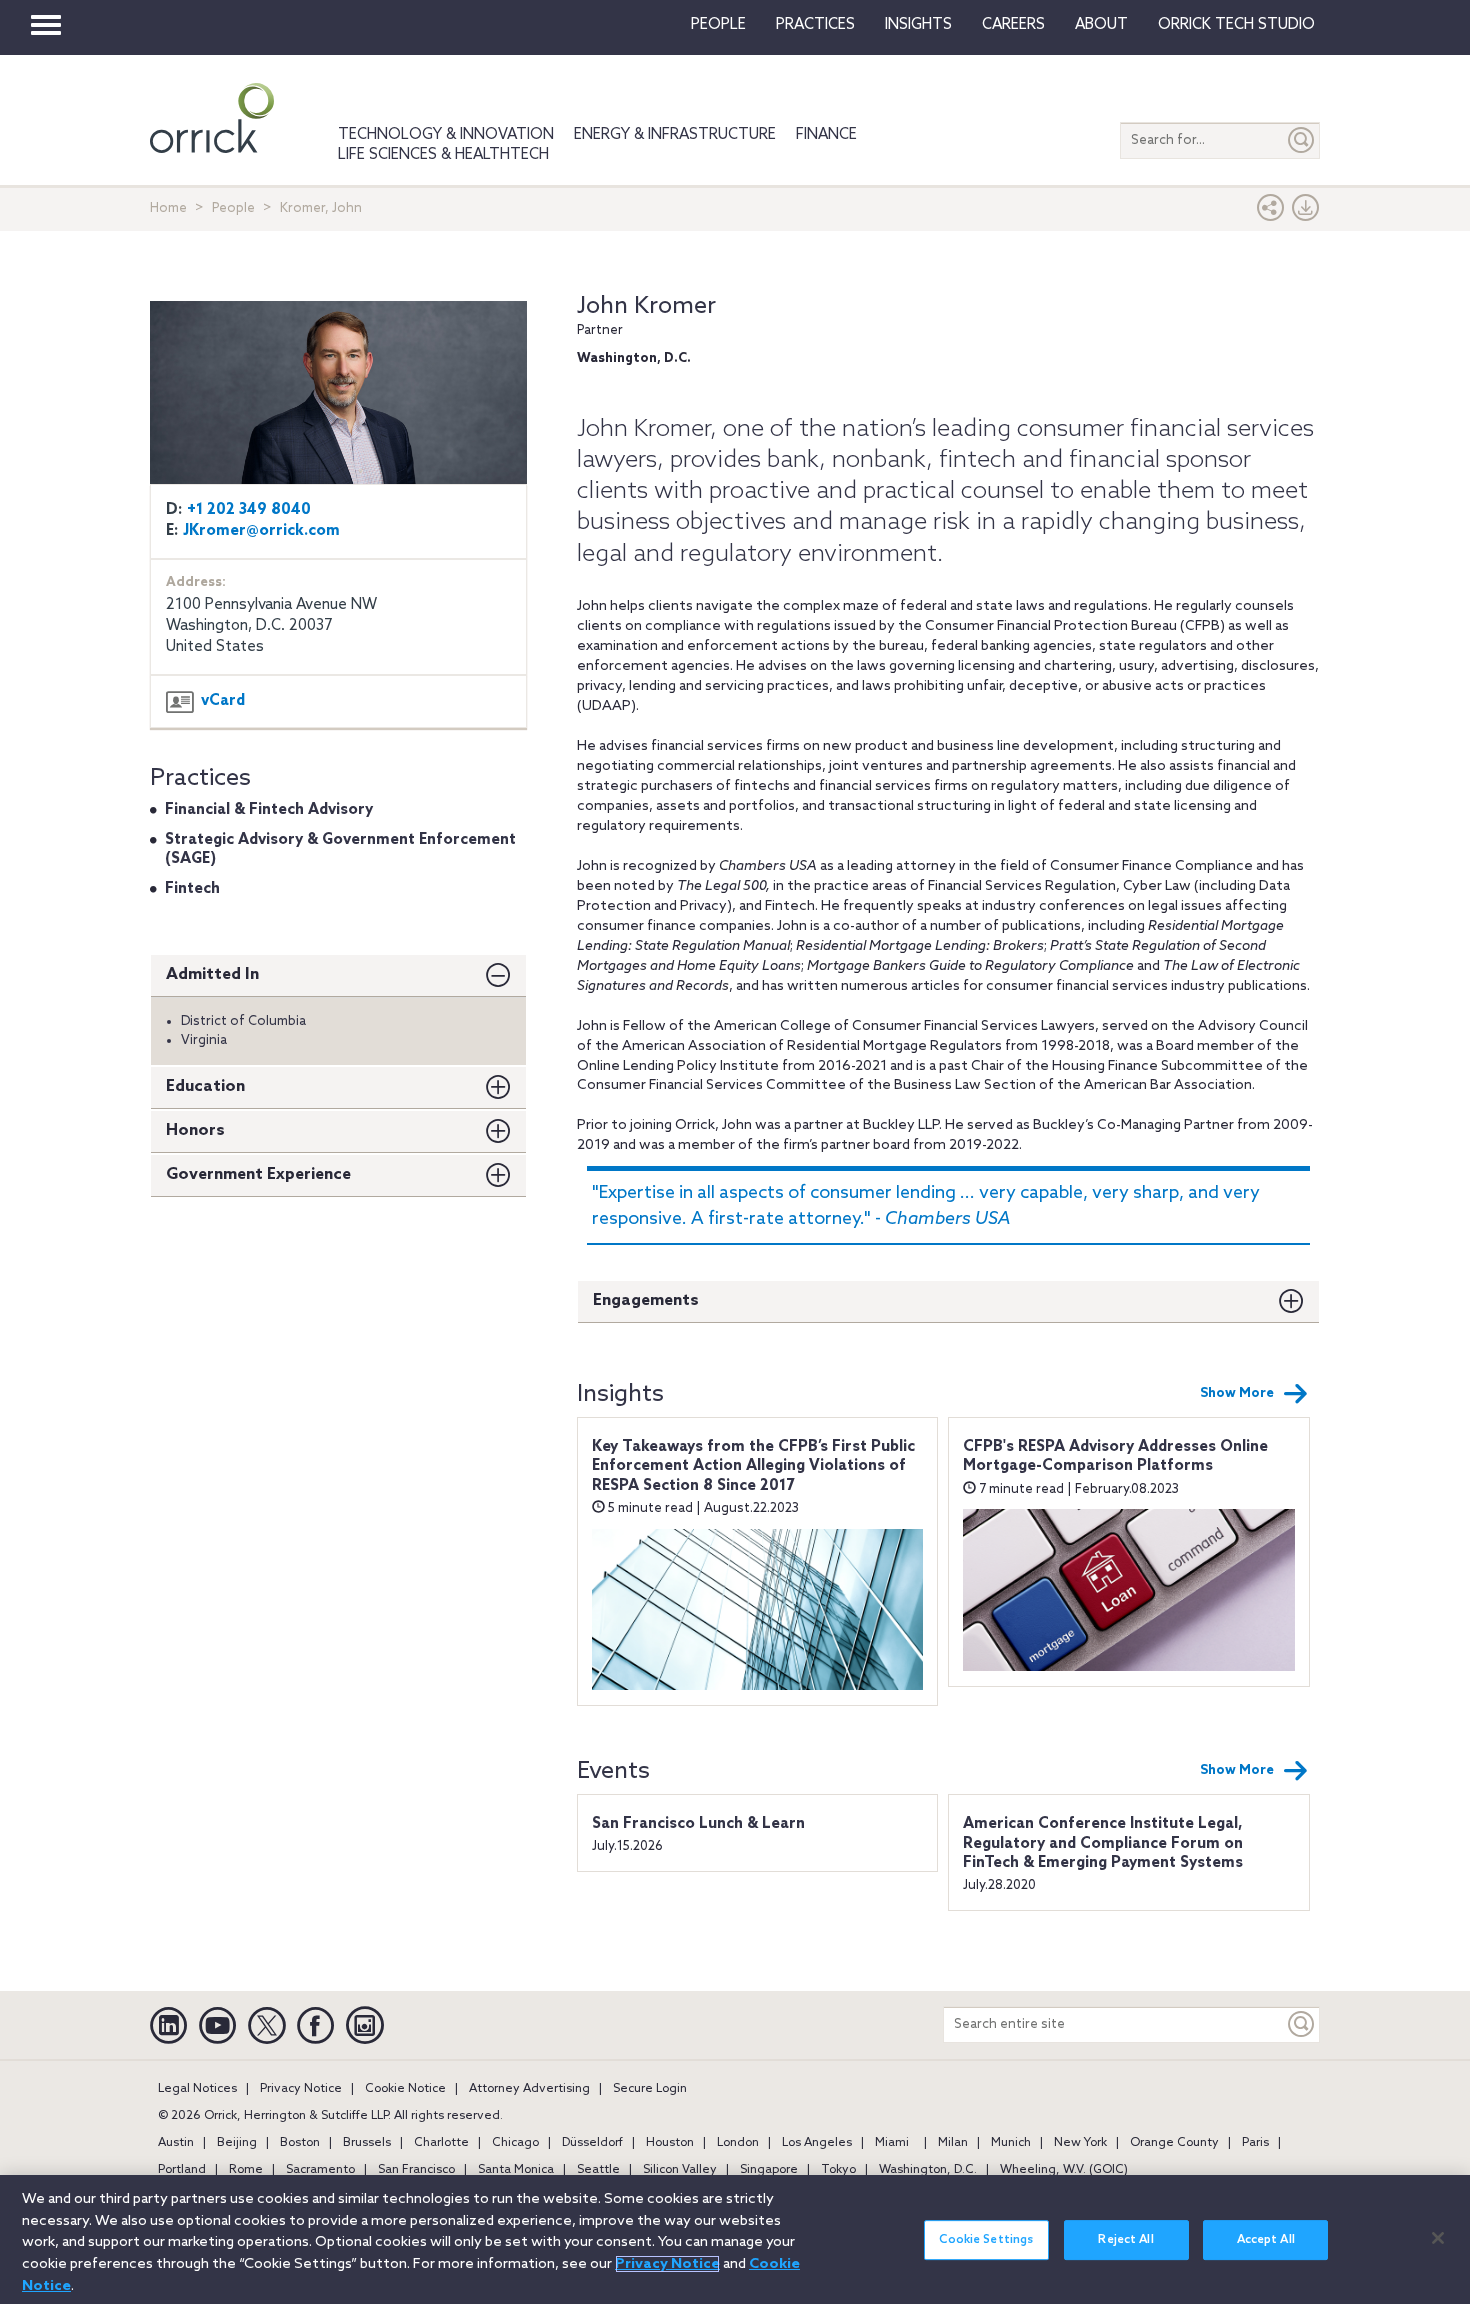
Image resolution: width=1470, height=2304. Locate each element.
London (738, 2143)
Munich (1011, 2143)
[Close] (1438, 2238)
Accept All (1266, 2240)
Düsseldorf (592, 2143)
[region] (735, 2239)
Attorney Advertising (529, 2089)
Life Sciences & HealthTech (443, 155)
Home (168, 208)
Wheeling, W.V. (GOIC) (1064, 2170)
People (718, 25)
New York (1080, 2143)
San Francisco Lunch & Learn (698, 1824)
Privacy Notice (301, 2089)
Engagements (646, 1300)
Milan (953, 2143)
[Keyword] (1302, 2024)
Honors (195, 1130)
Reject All (1125, 2240)
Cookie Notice (405, 2089)
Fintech (192, 889)
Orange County (1174, 2143)
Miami (892, 2143)
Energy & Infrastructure (675, 135)
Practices (815, 25)
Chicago (515, 2143)
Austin (176, 2143)
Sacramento (320, 2170)
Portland (182, 2170)
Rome (246, 2170)
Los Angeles (817, 2143)
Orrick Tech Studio (1236, 25)
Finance (826, 135)
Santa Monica (516, 2170)
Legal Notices (197, 2089)
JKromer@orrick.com (261, 531)
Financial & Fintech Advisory (269, 810)
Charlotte (441, 2143)
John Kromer (646, 306)
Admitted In (212, 974)
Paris (1255, 2143)
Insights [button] (918, 25)
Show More (1237, 1393)
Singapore (769, 2170)
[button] (1271, 212)
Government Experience (258, 1174)
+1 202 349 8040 (249, 510)
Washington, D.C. (928, 2170)
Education (205, 1086)
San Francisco (416, 2170)
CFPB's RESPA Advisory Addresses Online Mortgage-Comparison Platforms (1115, 1457)
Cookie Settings (986, 2240)
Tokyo (838, 2170)
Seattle (598, 2170)
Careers (1013, 25)
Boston (300, 2143)
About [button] (1101, 25)
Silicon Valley (680, 2170)
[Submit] (1302, 140)
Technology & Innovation (446, 135)
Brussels (367, 2143)
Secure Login (650, 2089)
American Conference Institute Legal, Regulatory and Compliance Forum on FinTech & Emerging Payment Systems (1103, 1843)
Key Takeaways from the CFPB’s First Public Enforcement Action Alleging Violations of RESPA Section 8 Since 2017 (753, 1466)
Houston (670, 2143)
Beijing (237, 2143)
